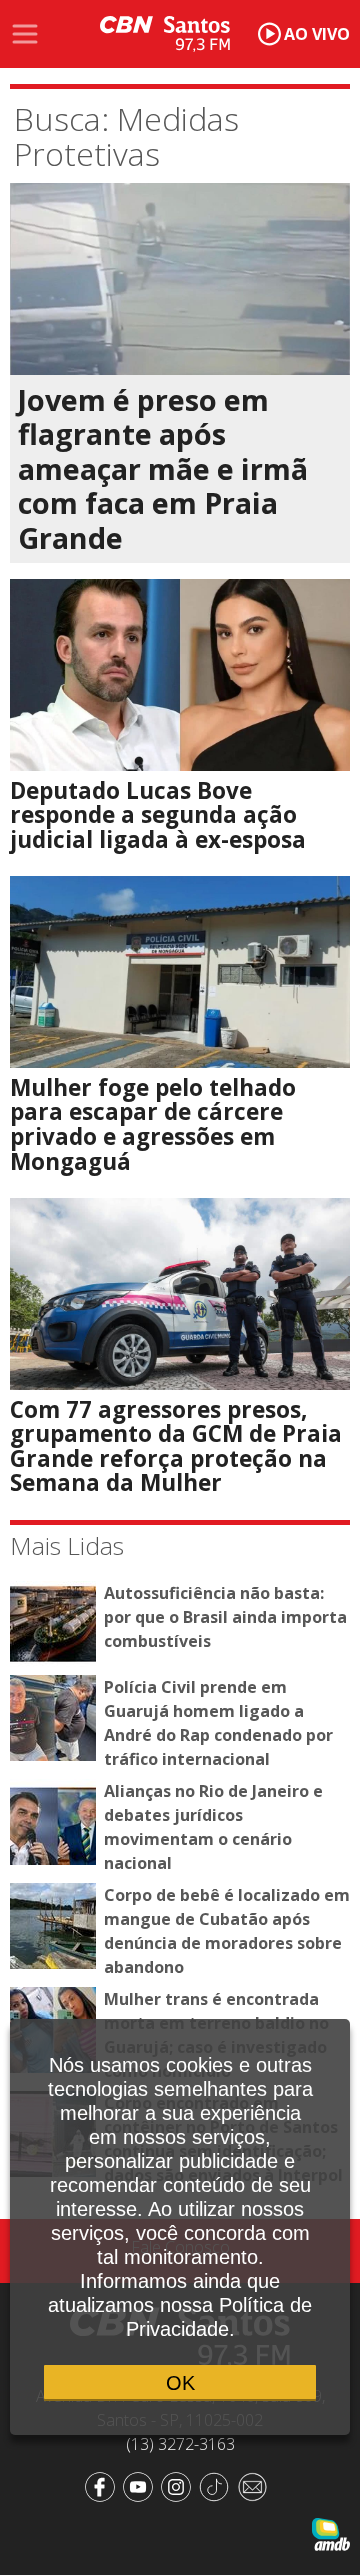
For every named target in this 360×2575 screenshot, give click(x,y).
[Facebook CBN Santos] (104, 2485)
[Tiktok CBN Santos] (218, 2485)
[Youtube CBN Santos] (142, 2485)
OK (180, 2383)
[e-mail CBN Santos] (256, 2485)
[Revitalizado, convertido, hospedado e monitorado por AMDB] (331, 2533)
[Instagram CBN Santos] (180, 2485)
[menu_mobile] (25, 34)
